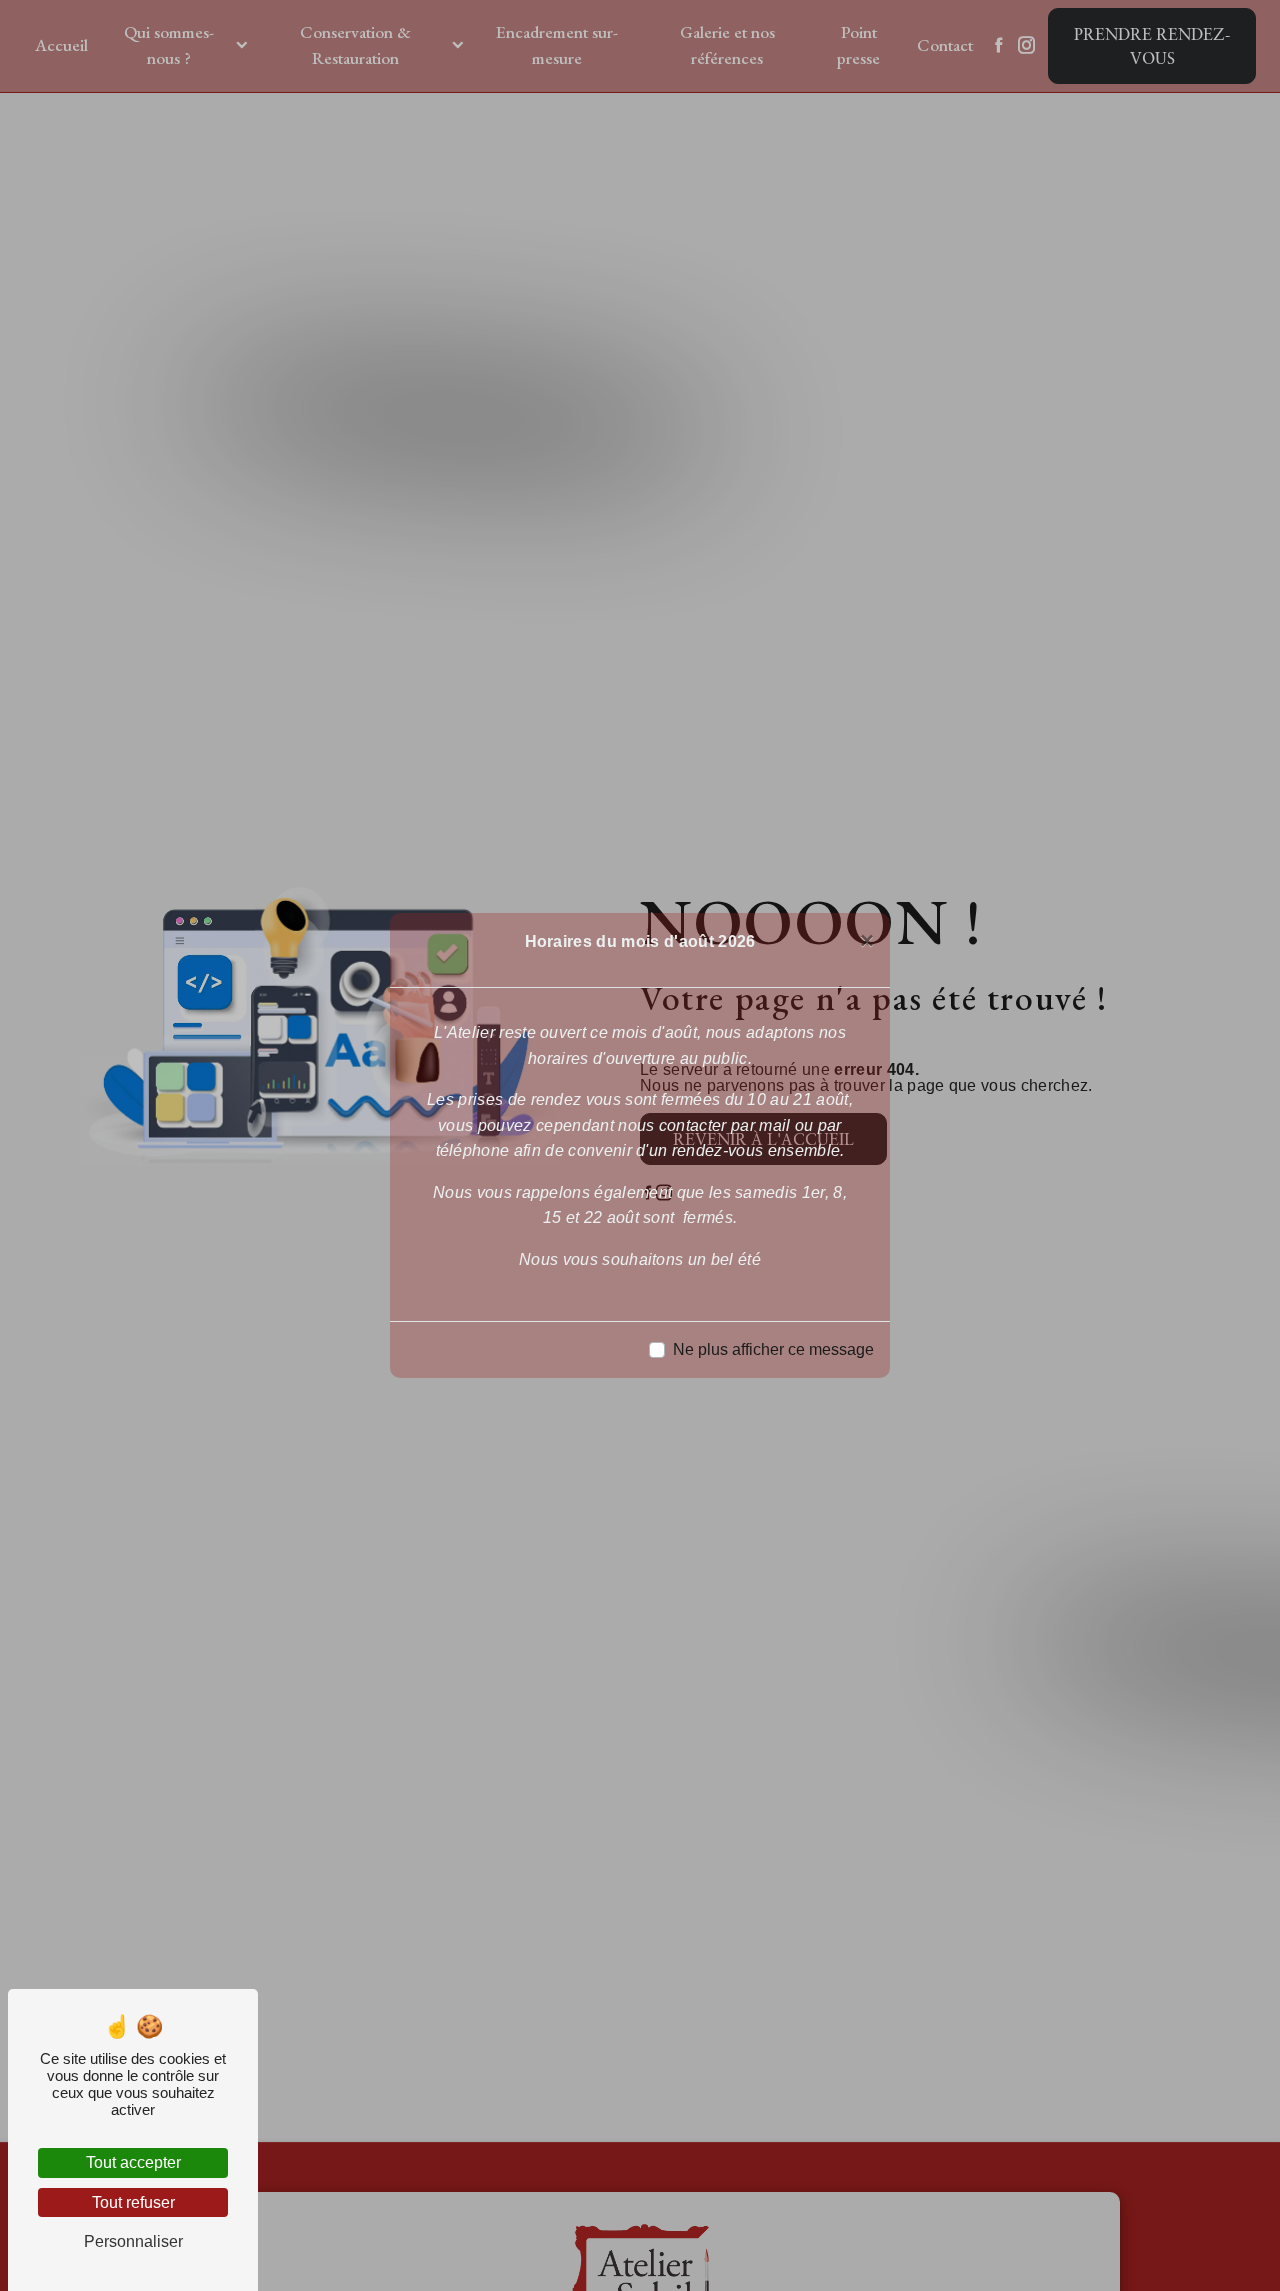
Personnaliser (133, 2241)
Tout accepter (133, 2162)
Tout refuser (133, 2202)
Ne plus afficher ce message (773, 1349)
